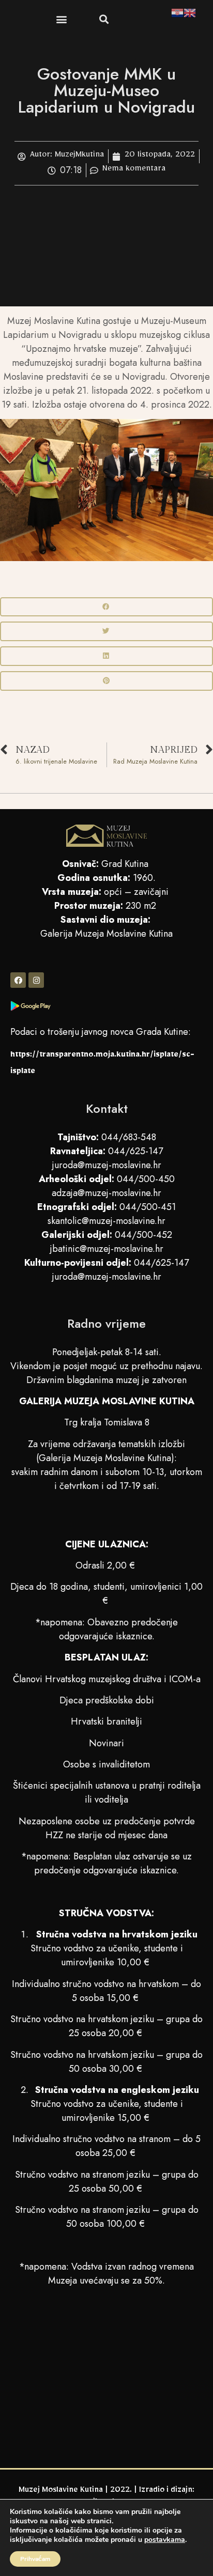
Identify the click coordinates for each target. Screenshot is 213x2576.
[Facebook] (18, 980)
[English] (190, 14)
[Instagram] (36, 980)
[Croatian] (177, 14)
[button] (61, 19)
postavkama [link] (165, 2540)
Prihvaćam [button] (35, 2559)
